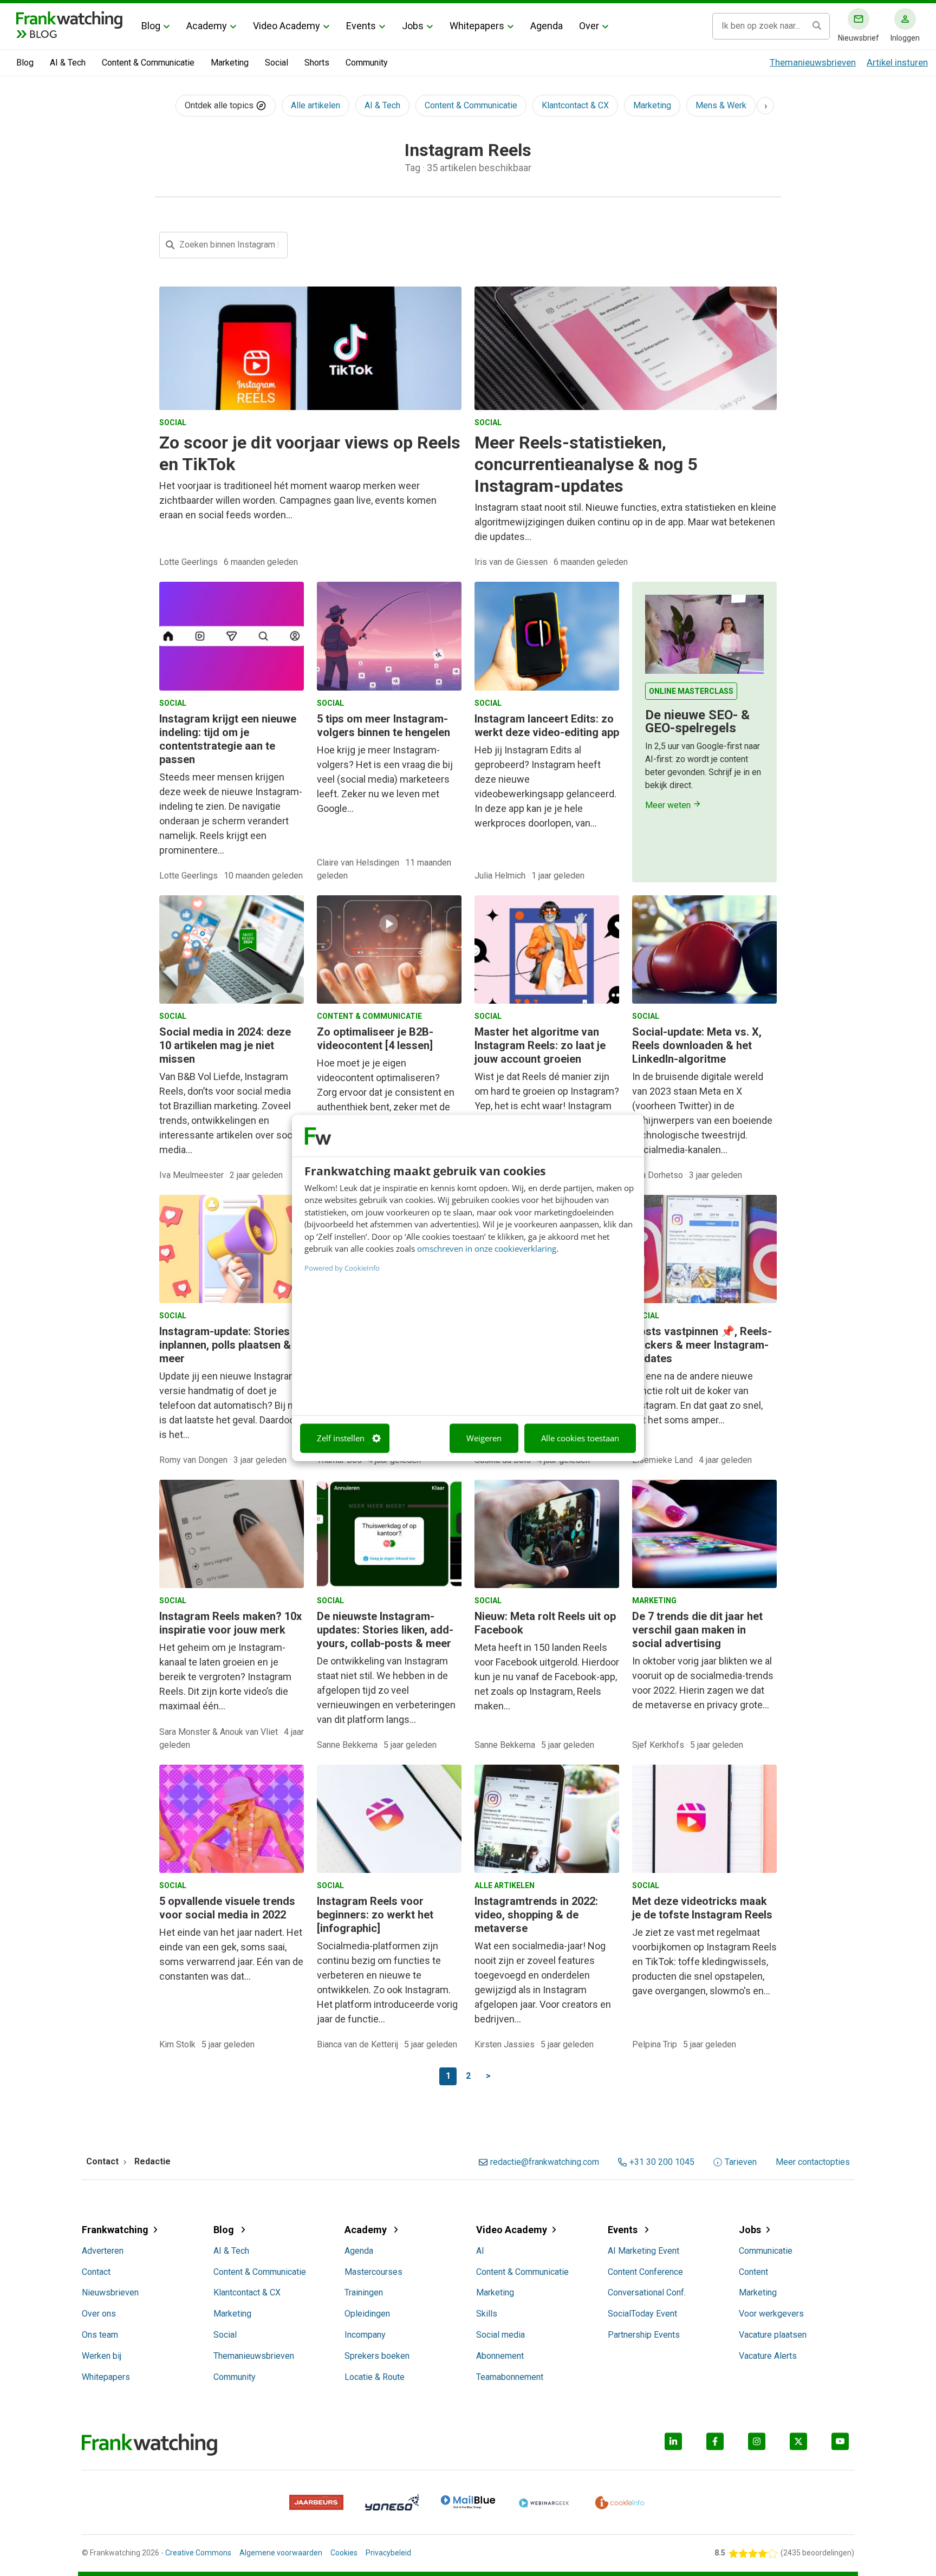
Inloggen (905, 38)
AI (480, 2251)
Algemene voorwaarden (281, 2553)
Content (753, 2272)
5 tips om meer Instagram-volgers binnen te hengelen (383, 726)
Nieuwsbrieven (110, 2292)
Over (589, 26)
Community (367, 63)
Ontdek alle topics (220, 105)
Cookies (344, 2553)
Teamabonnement (510, 2377)
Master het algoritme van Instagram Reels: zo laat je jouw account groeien (540, 1045)
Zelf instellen (341, 1438)
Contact (96, 2272)
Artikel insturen (897, 62)
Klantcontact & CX (575, 105)
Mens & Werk (721, 105)
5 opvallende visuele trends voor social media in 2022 (227, 1908)
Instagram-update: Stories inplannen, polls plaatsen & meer (225, 1345)
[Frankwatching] (69, 19)
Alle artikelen (316, 105)
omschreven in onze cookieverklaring (487, 1249)
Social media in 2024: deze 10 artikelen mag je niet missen (225, 1045)
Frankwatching (115, 2230)
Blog (151, 26)
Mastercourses (373, 2272)
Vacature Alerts (768, 2356)
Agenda (547, 26)
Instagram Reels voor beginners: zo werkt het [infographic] (375, 1915)
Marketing (230, 63)
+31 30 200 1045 (662, 2162)
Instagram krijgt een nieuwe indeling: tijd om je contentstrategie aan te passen (228, 739)
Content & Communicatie (148, 63)
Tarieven (741, 2162)
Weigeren (484, 1438)
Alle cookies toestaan (580, 1438)
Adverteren (103, 2251)
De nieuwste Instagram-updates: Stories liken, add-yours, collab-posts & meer (385, 1630)
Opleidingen (367, 2314)
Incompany (365, 2335)
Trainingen (364, 2292)
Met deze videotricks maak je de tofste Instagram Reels (702, 1908)
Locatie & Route (375, 2377)
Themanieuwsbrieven (813, 62)
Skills (487, 2314)
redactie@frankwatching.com (545, 2162)
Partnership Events (644, 2335)
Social (277, 63)
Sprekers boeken (377, 2356)
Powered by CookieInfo (342, 1268)
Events (361, 26)
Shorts (317, 63)
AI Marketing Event (643, 2251)
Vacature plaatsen (773, 2335)
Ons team (100, 2335)
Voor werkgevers (771, 2314)
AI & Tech (68, 63)
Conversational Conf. (647, 2292)
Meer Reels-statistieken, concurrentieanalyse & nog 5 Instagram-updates (586, 464)
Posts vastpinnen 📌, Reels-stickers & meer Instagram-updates (702, 1345)
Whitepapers (477, 26)
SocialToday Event (642, 2314)
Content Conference (645, 2272)
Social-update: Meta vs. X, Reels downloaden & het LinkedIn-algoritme (697, 1045)
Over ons (99, 2314)
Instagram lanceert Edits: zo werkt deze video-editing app (547, 726)
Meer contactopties (813, 2162)
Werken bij (102, 2356)
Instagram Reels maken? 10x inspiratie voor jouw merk (230, 1623)
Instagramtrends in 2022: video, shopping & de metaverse (536, 1915)
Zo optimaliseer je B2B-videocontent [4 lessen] (375, 1039)
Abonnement (500, 2356)
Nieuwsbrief (859, 38)
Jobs (413, 26)
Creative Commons (198, 2553)
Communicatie (766, 2251)
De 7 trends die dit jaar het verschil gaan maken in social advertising (697, 1630)
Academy (207, 26)
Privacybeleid (388, 2553)
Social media (500, 2335)
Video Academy (287, 26)
